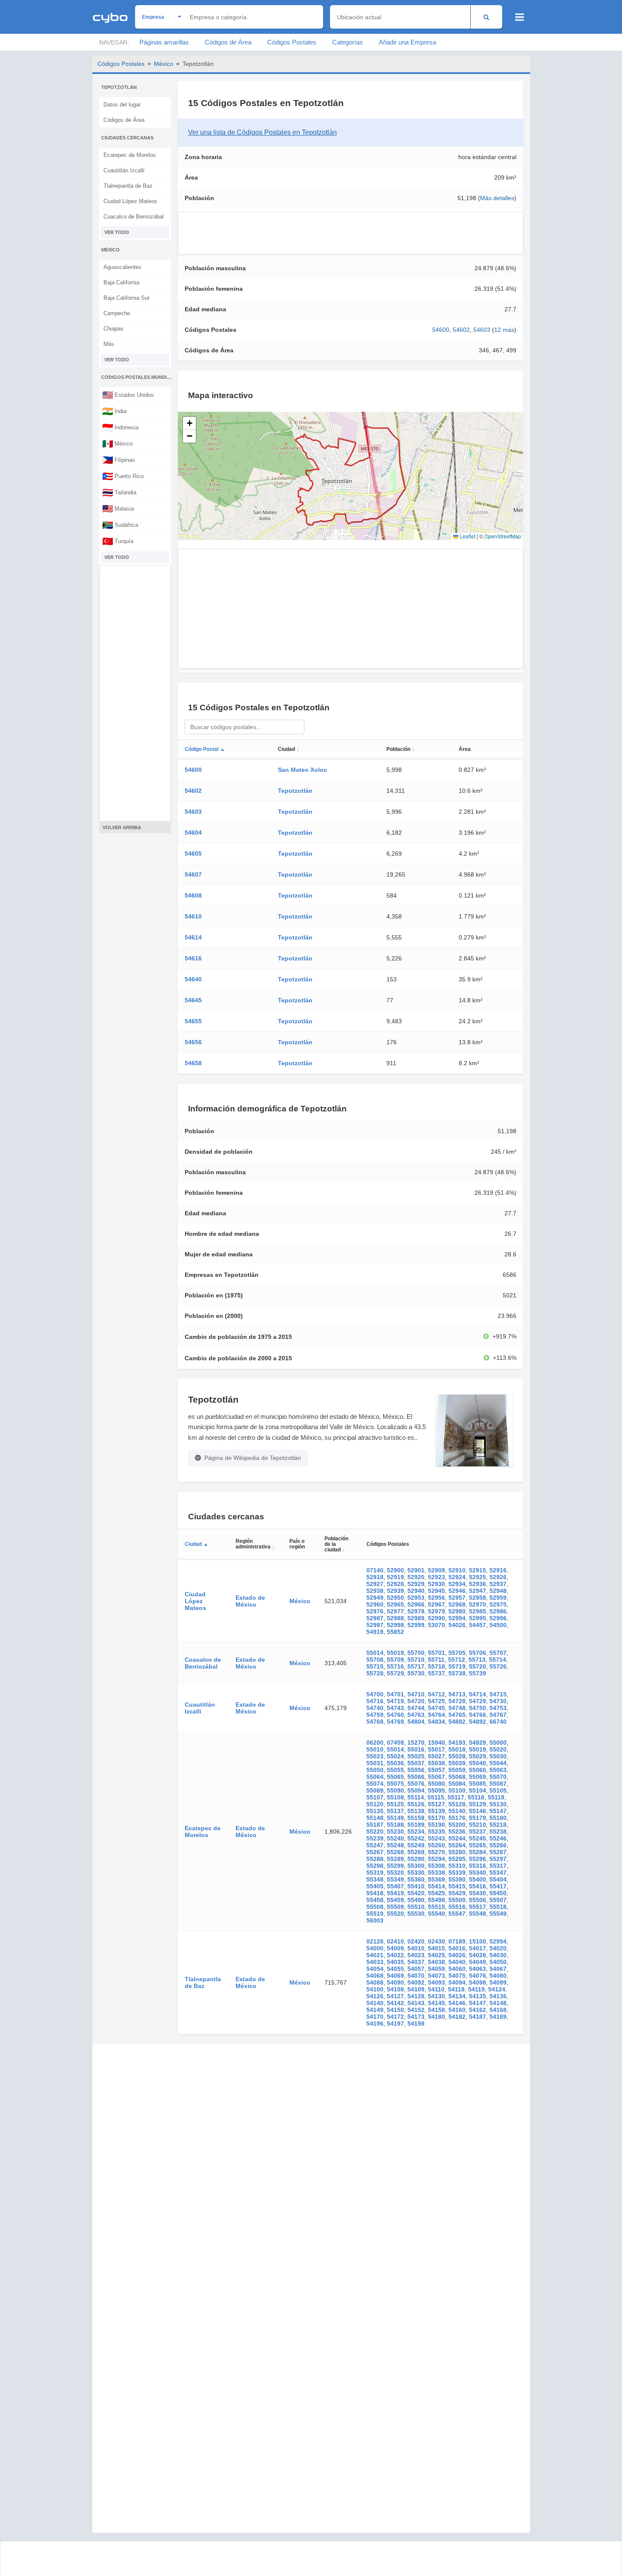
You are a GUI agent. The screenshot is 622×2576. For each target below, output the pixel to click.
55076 (416, 1784)
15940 (436, 1743)
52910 (457, 1570)
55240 (395, 1838)
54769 (395, 1722)
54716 (375, 1701)
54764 (436, 1715)
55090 (395, 1790)
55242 (416, 1838)
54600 (441, 330)
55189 (416, 1825)
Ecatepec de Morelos (130, 155)
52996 (498, 1618)
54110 (436, 1989)
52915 (478, 1570)
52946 (457, 1591)
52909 (436, 1570)
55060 (478, 1770)
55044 (498, 1763)
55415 (457, 1886)
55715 (375, 1666)
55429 (457, 1893)
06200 (375, 1743)
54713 (457, 1694)
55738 (457, 1673)
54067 (498, 1969)
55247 (375, 1845)
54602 (461, 330)
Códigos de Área (228, 42)
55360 (416, 1879)
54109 (416, 1989)
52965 (395, 1604)
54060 (457, 1969)
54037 (416, 1962)
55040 (478, 1763)
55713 (477, 1660)
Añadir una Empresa (407, 42)
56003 (375, 1920)
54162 (478, 2010)
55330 (416, 1873)
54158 (436, 2010)
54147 (478, 2003)
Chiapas (113, 329)
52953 (416, 1598)
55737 (436, 1673)
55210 (478, 1825)
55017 (436, 1749)
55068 (457, 1777)
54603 (482, 330)
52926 (498, 1577)
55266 (498, 1845)
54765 (457, 1715)
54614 (193, 937)
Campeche (117, 313)
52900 (395, 1570)
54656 (193, 1042)
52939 (395, 1591)
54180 (436, 2017)
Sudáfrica (120, 525)
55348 (375, 1879)
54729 (478, 1701)
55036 (395, 1763)
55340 (478, 1873)
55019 (395, 1653)
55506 (478, 1900)
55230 (395, 1832)
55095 (436, 1790)
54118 (456, 1989)
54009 (395, 1948)
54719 (395, 1701)
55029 (478, 1756)
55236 (457, 1832)
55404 (498, 1879)
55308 (436, 1866)
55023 (375, 1756)
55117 (456, 1797)
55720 (478, 1666)
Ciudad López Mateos (130, 201)
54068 (375, 1976)
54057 (416, 1969)
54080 (498, 1976)
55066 (416, 1777)
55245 (478, 1838)
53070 (436, 1625)
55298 (375, 1866)
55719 (457, 1666)
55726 (498, 1666)
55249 (416, 1845)
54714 (478, 1694)
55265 (478, 1845)
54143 (416, 2003)
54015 (436, 1948)
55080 (436, 1784)
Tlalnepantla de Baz (128, 186)
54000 (375, 1948)
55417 (498, 1886)
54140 (375, 2003)
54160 (457, 2010)
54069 (395, 1976)
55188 (395, 1825)
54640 (193, 979)
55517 (478, 1907)
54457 (478, 1625)
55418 (375, 1893)
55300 (416, 1866)
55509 (395, 1907)
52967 (436, 1604)
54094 (457, 1982)
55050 (375, 1770)
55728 (375, 1673)
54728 (457, 1701)
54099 (498, 1982)
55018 (457, 1749)
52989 (416, 1618)
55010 (375, 1749)
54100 (375, 1989)
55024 (395, 1756)
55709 (395, 1660)
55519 (375, 1914)
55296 (478, 1859)
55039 (457, 1763)
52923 (436, 1577)
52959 (498, 1598)
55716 (395, 1666)
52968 (457, 1604)
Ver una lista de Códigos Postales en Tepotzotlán (262, 132)
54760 (395, 1715)
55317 (498, 1866)
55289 (395, 1859)
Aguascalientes (122, 267)
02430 (436, 1941)
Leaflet (467, 536)
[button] (189, 423)
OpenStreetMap (503, 536)
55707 (498, 1653)
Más (109, 344)
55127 (436, 1804)
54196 (375, 2024)
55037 (416, 1763)
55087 (498, 1784)
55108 (395, 1797)
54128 (416, 1996)
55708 (375, 1660)
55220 (375, 1832)
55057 (436, 1770)
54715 (498, 1694)
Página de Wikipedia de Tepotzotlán (253, 1458)
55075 (395, 1784)
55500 (457, 1900)
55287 (498, 1852)
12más (504, 330)
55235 (436, 1832)
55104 (478, 1790)
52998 (395, 1625)
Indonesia (120, 427)
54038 (436, 1962)
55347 (498, 1873)
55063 (498, 1770)
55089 (375, 1790)
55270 (436, 1852)
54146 (457, 2003)
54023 (416, 1955)
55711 (436, 1660)
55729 (395, 1673)
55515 (436, 1907)
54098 (478, 1982)
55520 (395, 1914)
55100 (457, 1790)
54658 (193, 1063)
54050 (498, 1962)
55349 (395, 1879)
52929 (416, 1584)
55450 (498, 1893)
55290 (416, 1859)
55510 (416, 1907)
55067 (436, 1777)
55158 (416, 1818)
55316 (478, 1866)
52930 (436, 1584)
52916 (498, 1570)
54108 (395, 1989)
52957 (457, 1598)
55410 (416, 1886)
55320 (395, 1873)
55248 (395, 1845)
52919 (395, 1577)
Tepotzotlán (295, 791)
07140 (375, 1570)
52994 (457, 1618)
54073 (436, 1976)
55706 (478, 1653)
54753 (498, 1708)
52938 (375, 1591)
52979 (436, 1611)
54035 (395, 1962)
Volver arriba (122, 827)
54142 (395, 2003)
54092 (416, 1982)
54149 (375, 2010)
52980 (457, 1611)
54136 (498, 1996)
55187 (375, 1825)
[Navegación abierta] (520, 17)
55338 (436, 1873)
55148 (375, 1818)
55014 (375, 1653)
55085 (478, 1784)
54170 (375, 2017)
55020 (498, 1749)
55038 (436, 1763)
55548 (478, 1914)
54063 (478, 1969)
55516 (457, 1907)
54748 (457, 1708)
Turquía (118, 541)
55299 (395, 1866)
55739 (478, 1673)
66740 (498, 1722)
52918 (375, 1577)
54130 (436, 1996)
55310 (457, 1866)
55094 (416, 1790)
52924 (457, 1577)
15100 (478, 1941)
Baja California (121, 282)
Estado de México (250, 1601)
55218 (498, 1825)
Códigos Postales (292, 42)
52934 (457, 1584)
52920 (416, 1577)
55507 (498, 1900)
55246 (498, 1838)
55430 (478, 1893)
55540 (436, 1914)
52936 (478, 1584)
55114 (416, 1797)
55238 (498, 1832)
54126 (375, 1996)
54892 (478, 1722)
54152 (416, 2010)
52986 (498, 1611)
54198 (416, 2024)
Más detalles (497, 198)
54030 (498, 1955)
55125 (395, 1804)
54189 (498, 2017)
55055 (395, 1770)
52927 (375, 1584)
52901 (416, 1570)
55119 (496, 1797)
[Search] (486, 17)
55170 (436, 1818)
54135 (478, 1996)
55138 (416, 1811)
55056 (416, 1770)
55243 (436, 1838)
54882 (457, 1722)
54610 (193, 916)
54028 (478, 1955)
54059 (436, 1969)
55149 (395, 1818)
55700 (416, 1653)
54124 (497, 1989)
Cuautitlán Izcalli (124, 170)
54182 (457, 2017)
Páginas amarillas (164, 42)
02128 (375, 1941)
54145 (436, 2003)
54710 (416, 1694)
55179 (478, 1818)
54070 (416, 1976)
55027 (436, 1756)
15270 (416, 1743)
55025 (416, 1756)
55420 (416, 1893)
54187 (478, 2017)
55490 (416, 1900)
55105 (498, 1790)
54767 (498, 1715)
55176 (457, 1818)
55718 (436, 1666)
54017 (478, 1948)
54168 (498, 2010)
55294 (436, 1859)
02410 (395, 1941)
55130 (498, 1804)
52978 (416, 1611)
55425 (436, 1893)
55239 (375, 1838)
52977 (395, 1611)
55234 (416, 1832)
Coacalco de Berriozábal (134, 217)
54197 (395, 2024)
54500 (498, 1625)
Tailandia (119, 492)
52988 (395, 1618)
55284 (478, 1852)
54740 (375, 1708)
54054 (375, 1969)
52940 (416, 1591)
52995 (478, 1618)
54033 (375, 1962)
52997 (375, 1625)
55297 (498, 1859)
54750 (478, 1708)
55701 (436, 1653)
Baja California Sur (127, 298)
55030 (498, 1756)
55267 (375, 1852)
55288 (375, 1859)
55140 (457, 1811)
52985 (478, 1611)
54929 (478, 1743)
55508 (375, 1907)
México (164, 64)
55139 (436, 1811)
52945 (436, 1591)
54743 (395, 1708)
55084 (457, 1784)
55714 (498, 1660)
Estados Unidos (128, 395)
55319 (375, 1873)
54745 (436, 1708)
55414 (436, 1886)
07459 (395, 1743)
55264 (457, 1845)
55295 (457, 1859)
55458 (375, 1900)
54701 (395, 1694)
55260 (436, 1845)
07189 (457, 1941)
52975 (498, 1604)
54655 (193, 1021)
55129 (478, 1804)
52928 (395, 1584)
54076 (478, 1976)
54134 (457, 1996)
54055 (395, 1969)
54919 (375, 1632)
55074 (375, 1784)
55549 (498, 1914)
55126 (416, 1804)
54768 (375, 1722)
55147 (498, 1811)
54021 (375, 1955)
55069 (478, 1777)
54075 (457, 1976)
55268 (395, 1852)
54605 (193, 854)
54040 (457, 1962)
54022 (395, 1955)
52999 (416, 1625)
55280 (457, 1852)
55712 (457, 1660)
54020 (498, 1948)
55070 (498, 1777)
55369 (436, 1879)
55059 (457, 1770)
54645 (193, 1000)
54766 (478, 1715)
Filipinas (119, 460)
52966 (416, 1604)
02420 (416, 1941)
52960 (375, 1604)
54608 (193, 895)
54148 (498, 2003)
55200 (457, 1825)
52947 (478, 1591)
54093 (436, 1982)
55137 (395, 1811)
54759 (375, 1715)
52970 (478, 1604)
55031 (375, 1763)
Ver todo (117, 232)
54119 (476, 1989)
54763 (416, 1715)
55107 (375, 1797)
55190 (436, 1825)
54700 (375, 1694)
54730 (498, 1701)
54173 (416, 2017)
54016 (457, 1948)
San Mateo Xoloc (302, 770)
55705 (457, 1653)
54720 (416, 1701)
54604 (193, 833)
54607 (193, 874)
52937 (498, 1584)
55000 (498, 1743)
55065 (395, 1777)
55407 (395, 1886)
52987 (375, 1618)
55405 (375, 1886)
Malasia (118, 508)
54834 (436, 1722)
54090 (395, 1982)
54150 (395, 2010)
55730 (416, 1673)
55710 (416, 1660)
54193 (457, 1743)
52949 (375, 1598)
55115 (436, 1797)
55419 (395, 1893)
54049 (478, 1962)
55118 (476, 1797)
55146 (478, 1811)
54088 (375, 1982)
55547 (457, 1914)
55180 (498, 1818)
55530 (416, 1914)
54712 (436, 1694)
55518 (498, 1907)
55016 (416, 1749)
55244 (457, 1838)
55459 (395, 1900)
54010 (416, 1948)
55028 (457, 1756)
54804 (416, 1722)
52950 (395, 1598)
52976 (375, 1611)
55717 (416, 1666)
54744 (416, 1708)
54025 (436, 1955)
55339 (457, 1873)
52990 (436, 1618)
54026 (457, 1625)
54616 (193, 958)
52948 (498, 1591)
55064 (375, 1777)
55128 (457, 1804)
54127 (395, 1996)
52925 (478, 1577)
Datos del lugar (122, 105)
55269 (416, 1852)
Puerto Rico (123, 476)
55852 (395, 1632)
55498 (436, 1900)
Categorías (348, 42)
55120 (375, 1804)
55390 (457, 1879)
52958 (478, 1598)
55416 (478, 1886)
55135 (375, 1811)
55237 (478, 1832)
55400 (478, 1879)
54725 (436, 1701)
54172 (395, 2017)
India (114, 411)
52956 (436, 1598)
